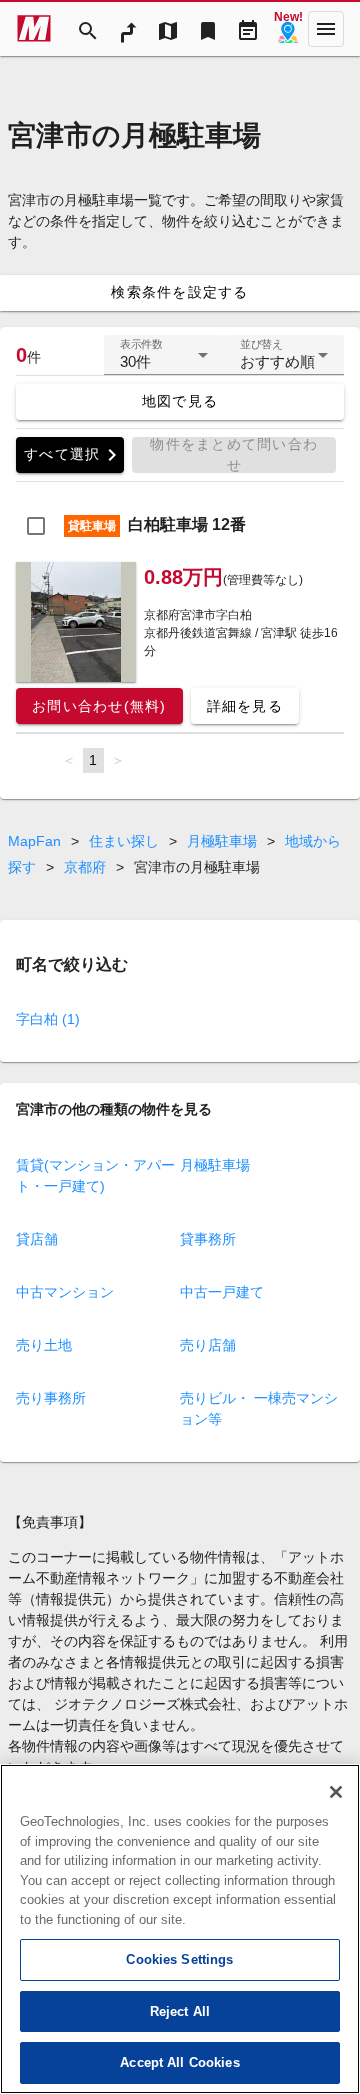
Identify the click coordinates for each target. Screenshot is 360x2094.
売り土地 (44, 1345)
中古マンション (65, 1292)
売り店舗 (208, 1345)
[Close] (336, 1792)
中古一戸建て (222, 1292)
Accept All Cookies (179, 2062)
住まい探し (124, 841)
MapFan (34, 841)
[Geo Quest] (288, 29)
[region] (180, 1929)
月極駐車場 (222, 841)
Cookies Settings (179, 1959)
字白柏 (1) (48, 1019)
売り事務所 (51, 1398)
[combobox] (164, 363)
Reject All (180, 2011)
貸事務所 (208, 1239)
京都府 (85, 867)
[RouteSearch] (128, 29)
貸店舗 (37, 1239)
